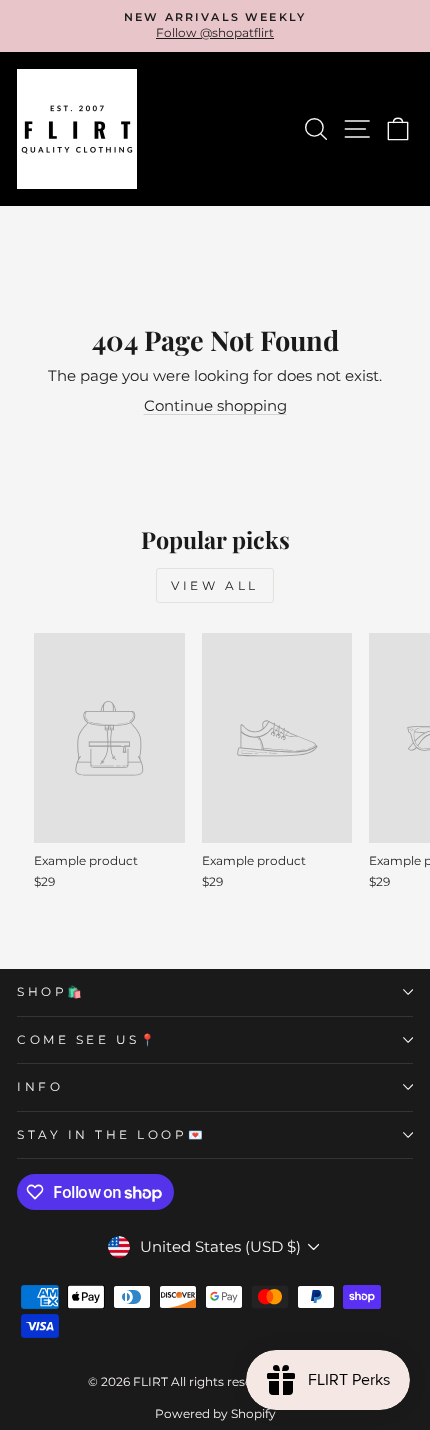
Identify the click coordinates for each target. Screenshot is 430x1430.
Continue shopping (215, 406)
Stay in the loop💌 (111, 1135)
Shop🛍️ (51, 992)
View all (215, 585)
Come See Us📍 (87, 1040)
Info (40, 1087)
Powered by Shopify (215, 1413)
